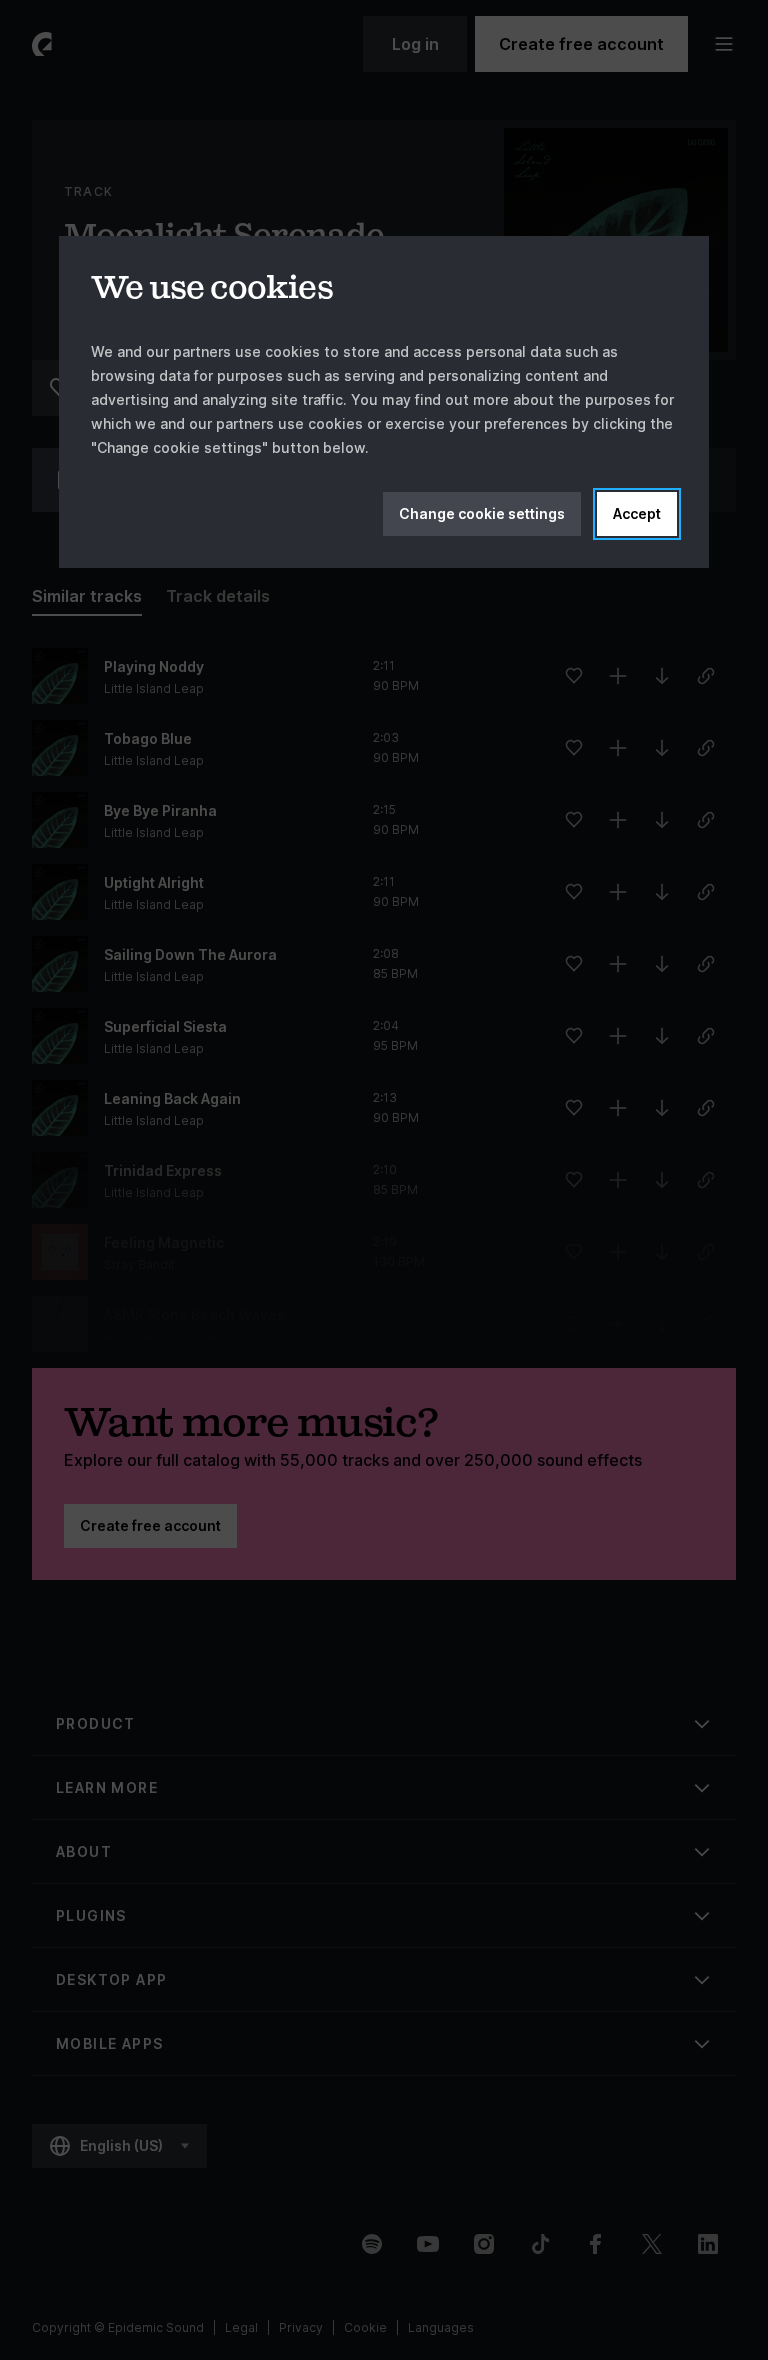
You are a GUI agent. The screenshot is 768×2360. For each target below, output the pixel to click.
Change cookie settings (482, 513)
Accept (637, 513)
